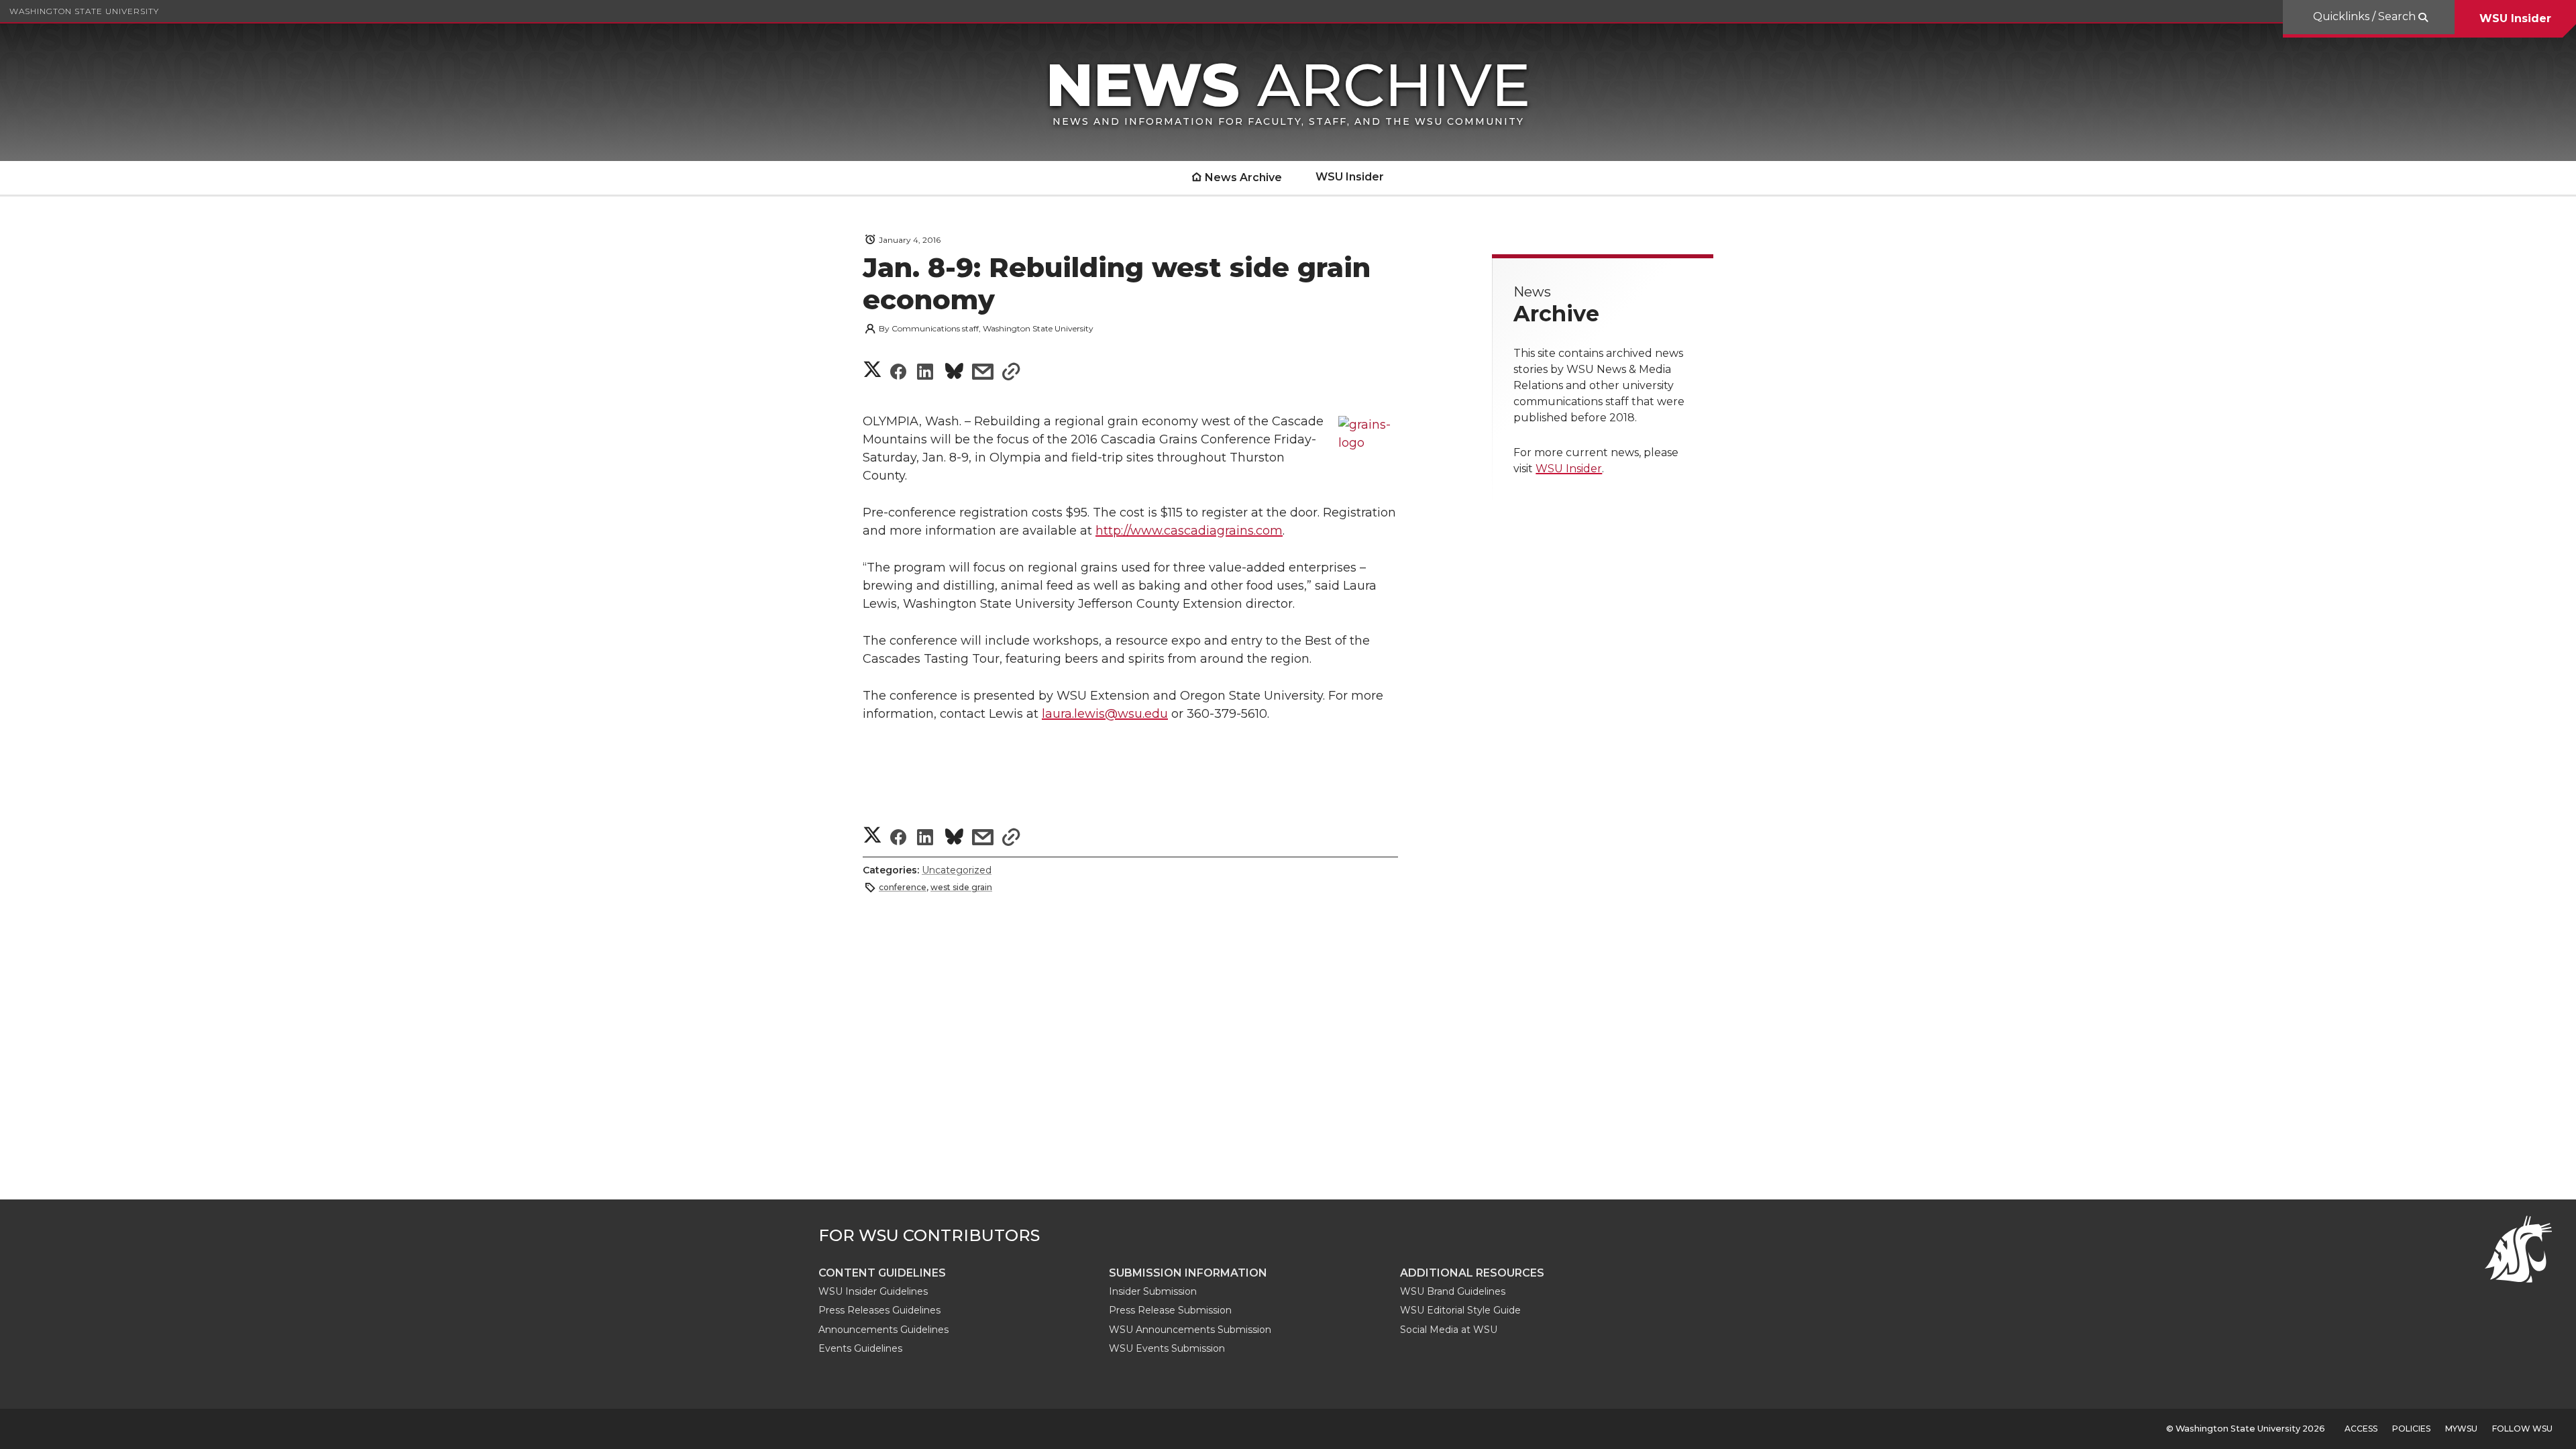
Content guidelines (882, 1273)
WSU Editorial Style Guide (1460, 1310)
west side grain (961, 887)
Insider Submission (1153, 1291)
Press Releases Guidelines (879, 1310)
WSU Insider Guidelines (873, 1291)
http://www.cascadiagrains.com (1189, 531)
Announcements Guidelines (883, 1330)
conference (903, 887)
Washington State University (84, 11)
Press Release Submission (1170, 1310)
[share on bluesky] (954, 373)
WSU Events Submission (1167, 1348)
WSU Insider (2515, 18)
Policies (2411, 1429)
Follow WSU (2522, 1429)
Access (2361, 1429)
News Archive (1243, 177)
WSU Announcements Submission (1190, 1330)
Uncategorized (957, 870)
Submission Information (1188, 1273)
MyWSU (2461, 1429)
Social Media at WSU (1449, 1330)
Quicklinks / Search (2366, 16)
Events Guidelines (860, 1348)
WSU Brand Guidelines (1453, 1291)
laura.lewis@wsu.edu (1105, 714)
